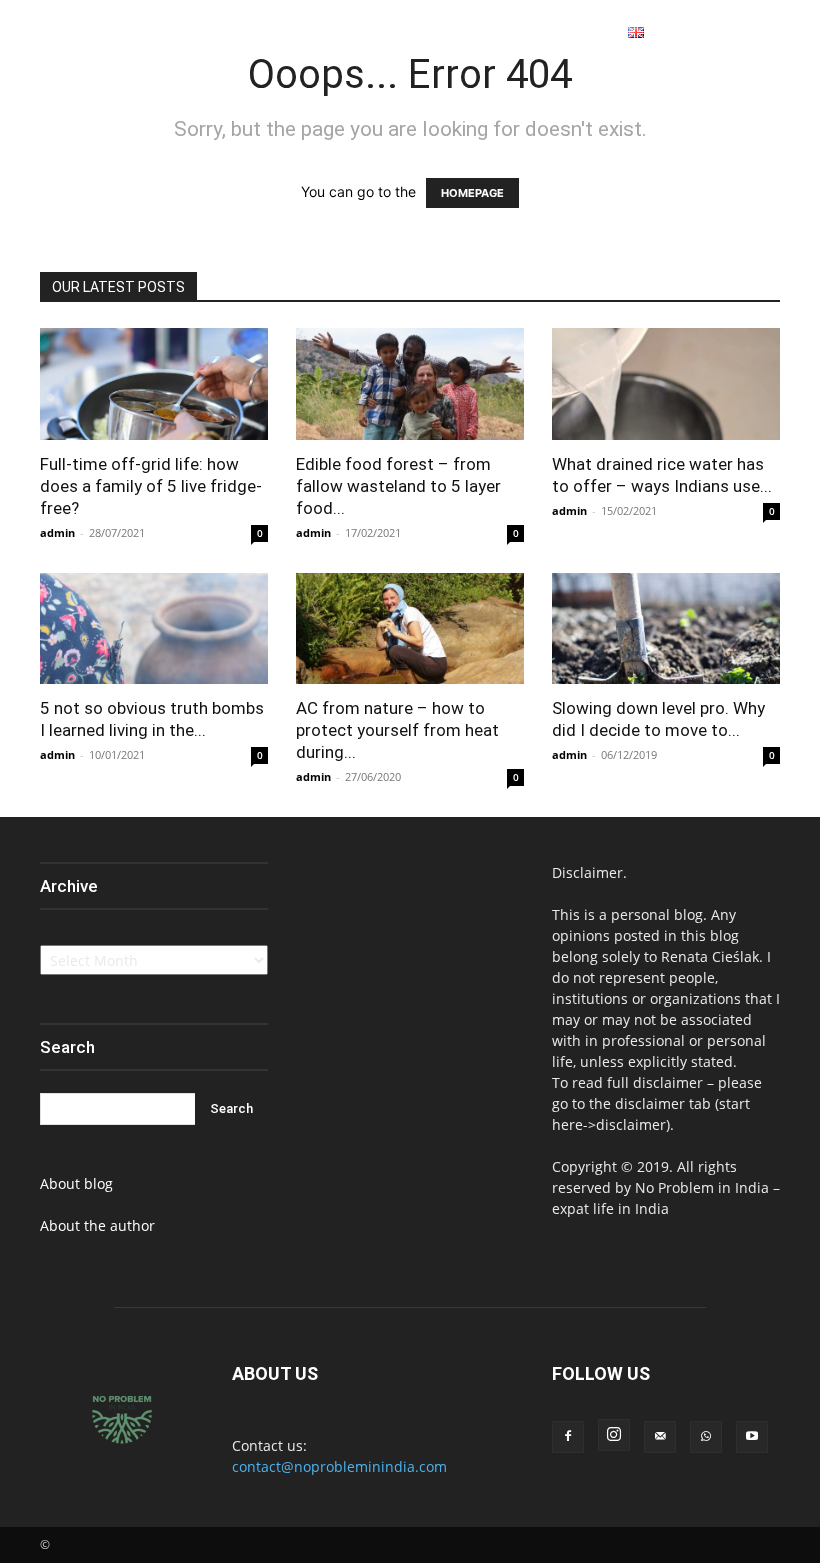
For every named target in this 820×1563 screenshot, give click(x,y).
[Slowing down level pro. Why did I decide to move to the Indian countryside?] (666, 629)
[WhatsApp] (769, 34)
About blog (76, 1183)
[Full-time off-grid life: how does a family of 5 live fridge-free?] (154, 384)
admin (57, 532)
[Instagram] (745, 34)
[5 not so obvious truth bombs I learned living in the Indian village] (154, 629)
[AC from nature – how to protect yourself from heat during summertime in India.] (410, 629)
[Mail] (660, 1437)
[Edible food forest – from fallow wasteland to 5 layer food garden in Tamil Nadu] (410, 384)
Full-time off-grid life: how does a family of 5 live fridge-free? (151, 486)
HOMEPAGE (472, 193)
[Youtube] (793, 34)
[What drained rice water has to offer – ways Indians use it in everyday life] (666, 384)
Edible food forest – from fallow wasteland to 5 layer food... (398, 486)
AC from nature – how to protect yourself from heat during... (397, 730)
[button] (689, 33)
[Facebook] (721, 34)
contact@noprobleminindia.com (339, 1466)
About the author (97, 1225)
